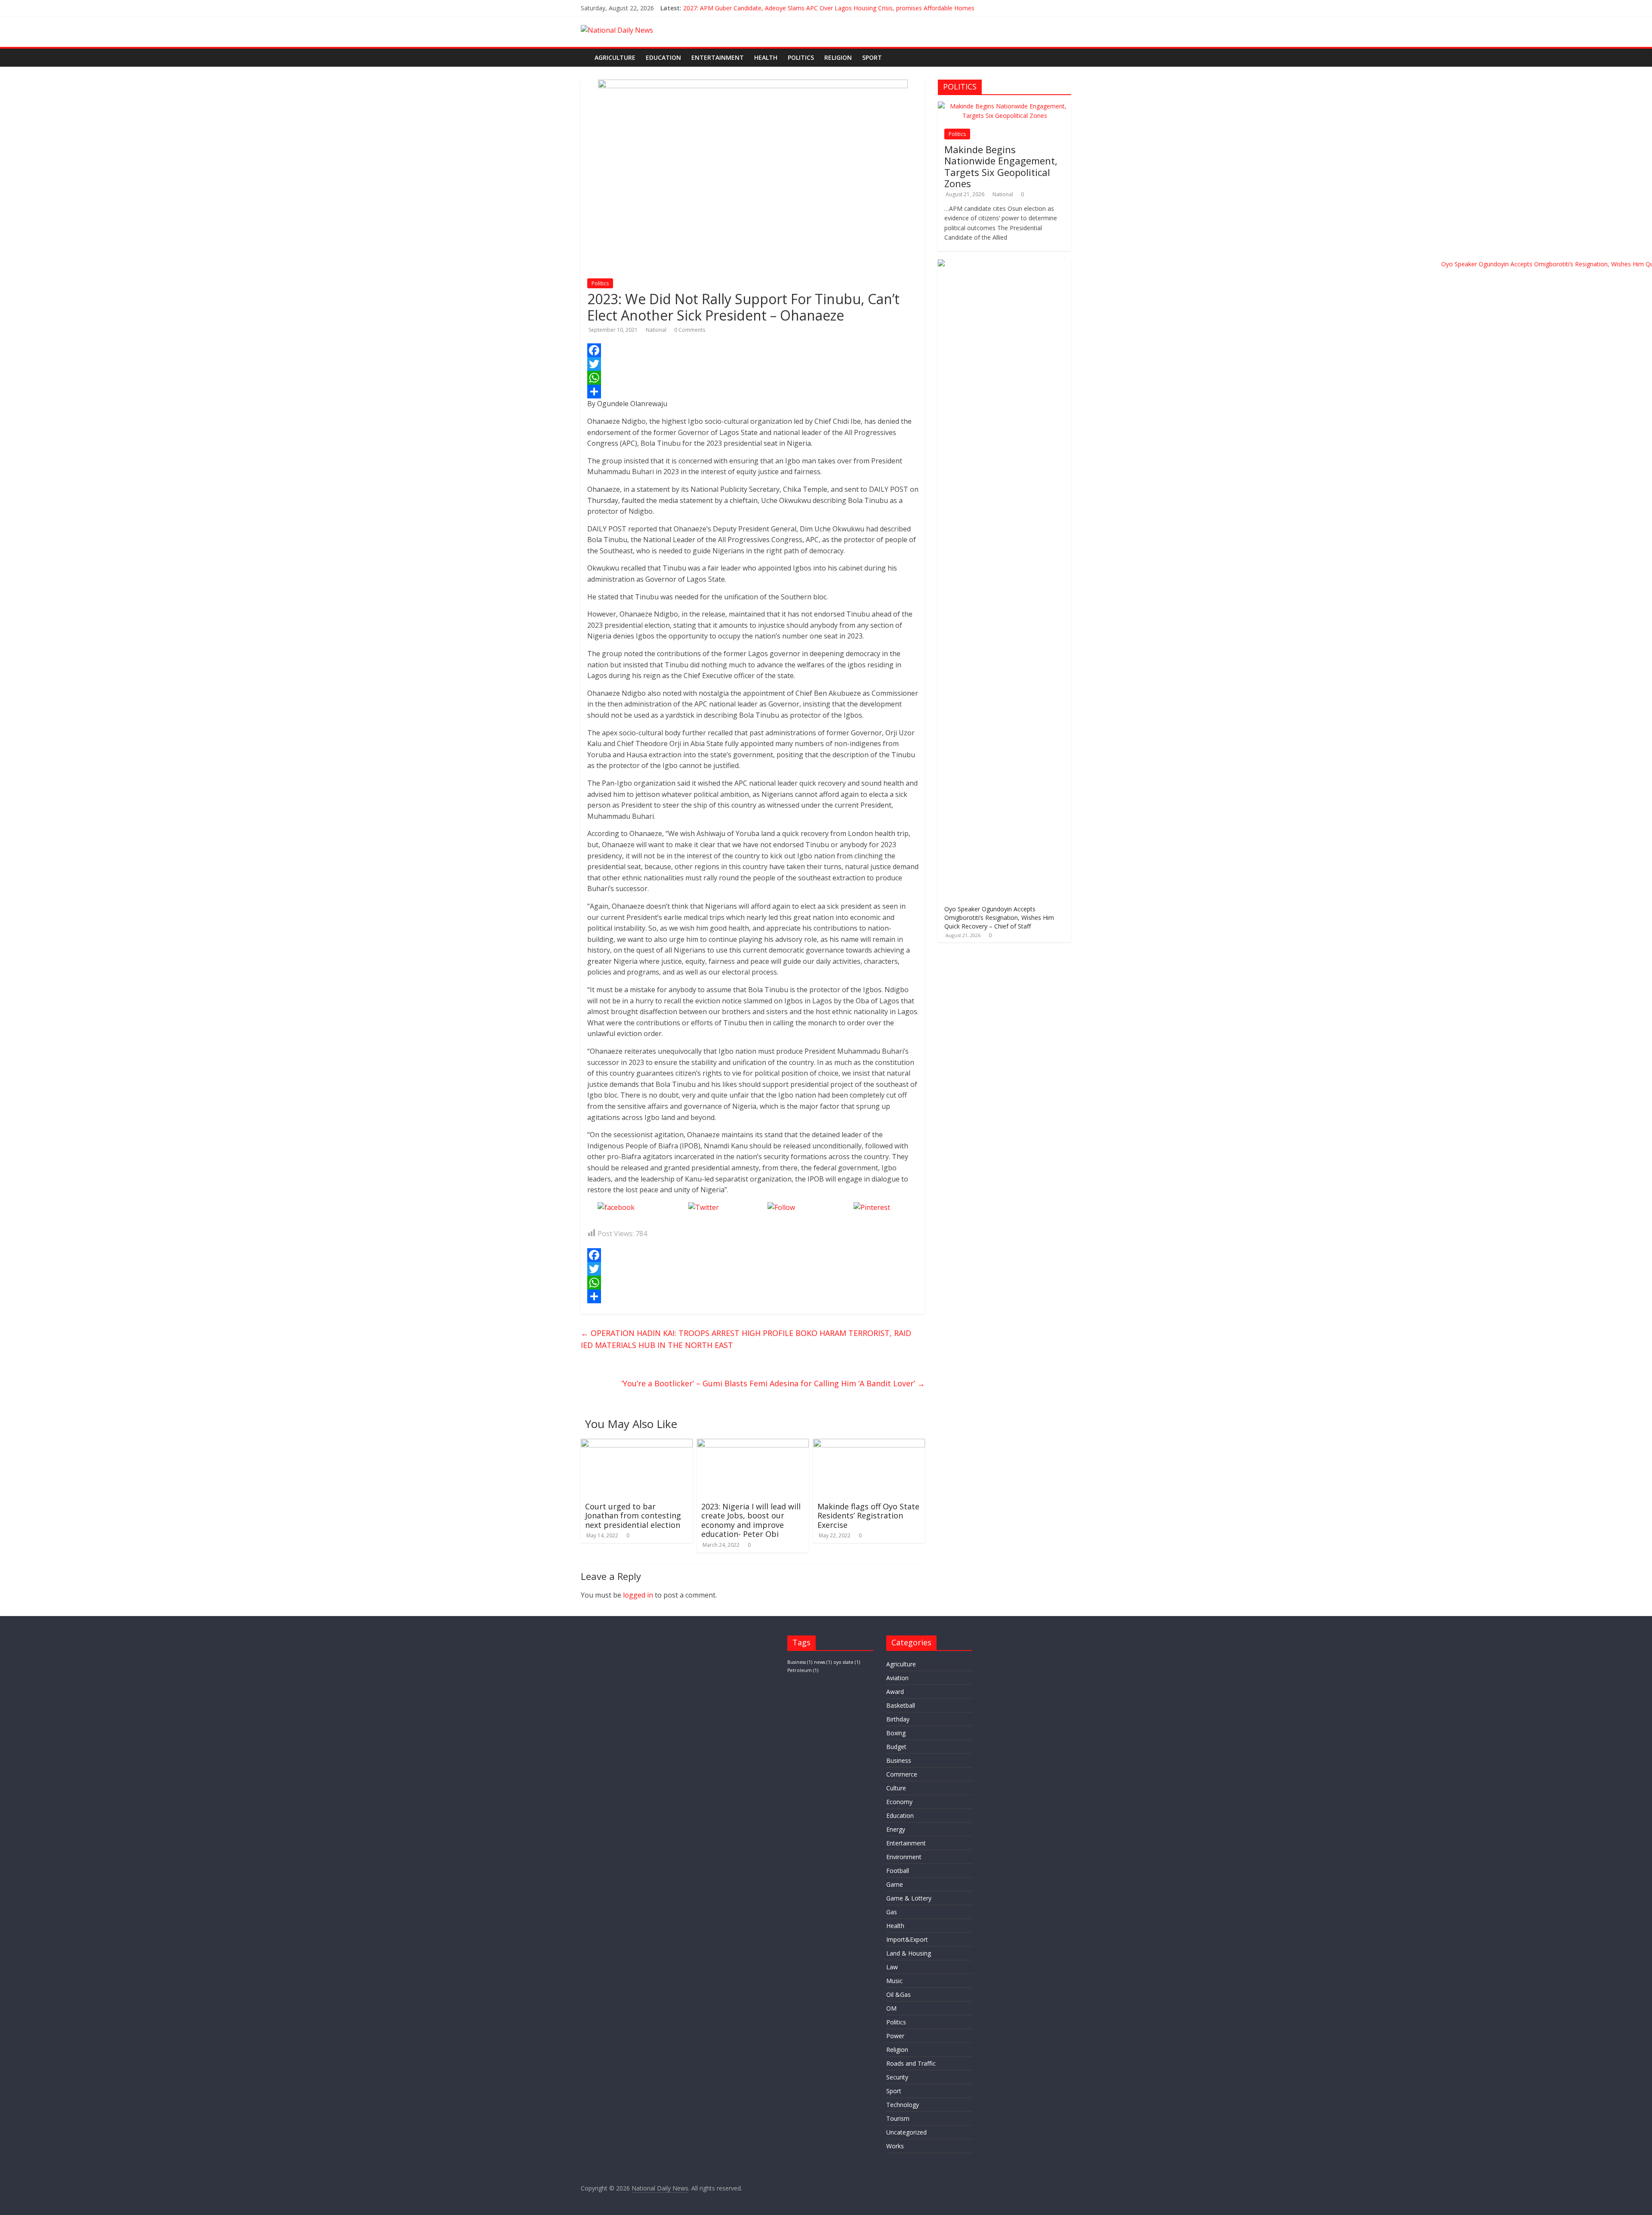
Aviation (897, 1678)
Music (894, 1981)
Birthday (898, 1719)
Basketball (901, 1705)
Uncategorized (906, 2132)
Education (663, 57)
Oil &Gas (898, 1994)
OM (891, 2008)
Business (800, 1662)
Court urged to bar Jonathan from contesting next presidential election (633, 1516)
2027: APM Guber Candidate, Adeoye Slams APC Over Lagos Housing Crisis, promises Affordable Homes (829, 8)
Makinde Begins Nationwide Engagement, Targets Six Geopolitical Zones (1001, 166)
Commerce (902, 1774)
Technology (903, 2105)
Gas (892, 1912)
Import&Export (907, 1939)
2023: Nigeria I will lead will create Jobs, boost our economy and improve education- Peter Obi (751, 1520)
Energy (896, 1829)
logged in (638, 1595)
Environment (904, 1857)
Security (897, 2077)
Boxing (896, 1733)
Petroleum (803, 1670)
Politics (801, 57)
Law (892, 1967)
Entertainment (718, 57)
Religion (838, 57)
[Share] (753, 392)
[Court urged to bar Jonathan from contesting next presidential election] (637, 1444)
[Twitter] (753, 364)
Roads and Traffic (911, 2063)
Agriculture (615, 57)
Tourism (898, 2118)
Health (766, 57)
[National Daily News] (585, 51)
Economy (899, 1802)
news (823, 1662)
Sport (872, 57)
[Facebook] (753, 350)
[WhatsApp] (753, 378)
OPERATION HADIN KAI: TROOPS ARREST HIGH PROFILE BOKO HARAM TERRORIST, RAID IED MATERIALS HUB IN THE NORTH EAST (746, 1339)
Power (895, 2036)
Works (895, 2146)
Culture (896, 1788)
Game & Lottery (909, 1898)
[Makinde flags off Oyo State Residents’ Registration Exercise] (869, 1444)
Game (895, 1884)
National (657, 330)
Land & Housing (909, 1953)
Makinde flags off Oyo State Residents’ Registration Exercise (868, 1516)
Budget (896, 1747)
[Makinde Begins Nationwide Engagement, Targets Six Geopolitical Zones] (1005, 106)
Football (898, 1871)
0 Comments (690, 330)
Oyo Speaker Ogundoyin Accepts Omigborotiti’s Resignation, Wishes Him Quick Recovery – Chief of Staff (999, 917)
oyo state (847, 1662)
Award (895, 1692)
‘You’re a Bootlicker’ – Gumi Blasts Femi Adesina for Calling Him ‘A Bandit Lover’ (773, 1383)
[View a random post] (1066, 53)
